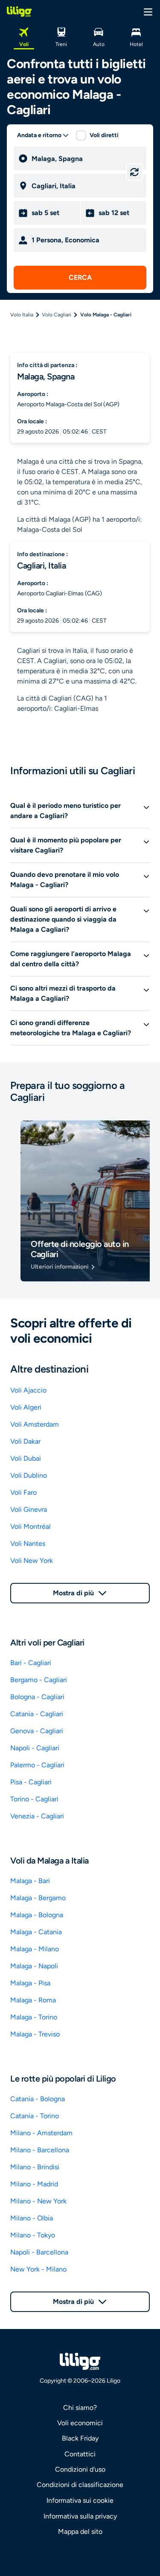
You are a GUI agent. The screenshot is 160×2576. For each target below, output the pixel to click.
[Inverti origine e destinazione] (134, 172)
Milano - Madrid (34, 2184)
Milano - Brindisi (35, 2167)
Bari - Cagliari (31, 1663)
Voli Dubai (26, 1458)
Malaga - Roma (33, 2000)
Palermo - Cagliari (37, 1765)
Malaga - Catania (36, 1932)
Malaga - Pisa (30, 1983)
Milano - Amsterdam (41, 2133)
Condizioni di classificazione (80, 2485)
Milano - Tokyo (33, 2235)
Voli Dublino (29, 1475)
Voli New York (32, 1561)
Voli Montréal (31, 1526)
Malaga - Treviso (35, 2034)
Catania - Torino (35, 2116)
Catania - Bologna (38, 2099)
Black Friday (80, 2438)
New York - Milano (38, 2269)
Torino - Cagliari (34, 1799)
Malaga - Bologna (37, 1915)
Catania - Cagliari (37, 1714)
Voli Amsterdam (35, 1424)
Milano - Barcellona (40, 2150)
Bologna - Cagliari (37, 1697)
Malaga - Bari (30, 1881)
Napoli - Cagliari (35, 1748)
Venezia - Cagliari (37, 1816)
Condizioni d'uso (80, 2469)
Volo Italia (22, 315)
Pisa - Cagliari (31, 1782)
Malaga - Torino (34, 2017)
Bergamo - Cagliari (39, 1680)
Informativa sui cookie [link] (80, 2500)
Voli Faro (23, 1492)
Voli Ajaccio (28, 1390)
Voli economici (80, 2423)
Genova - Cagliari (37, 1731)
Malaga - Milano (35, 1949)
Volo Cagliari (57, 315)
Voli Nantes (28, 1544)
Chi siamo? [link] (80, 2408)
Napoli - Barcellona (39, 2252)
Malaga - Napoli (34, 1966)
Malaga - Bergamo (38, 1898)
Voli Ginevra (29, 1509)
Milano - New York (38, 2201)
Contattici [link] (80, 2454)
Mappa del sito (80, 2531)
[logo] (19, 11)
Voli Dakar (25, 1441)
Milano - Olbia (32, 2218)
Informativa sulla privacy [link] (80, 2516)
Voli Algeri (26, 1407)
